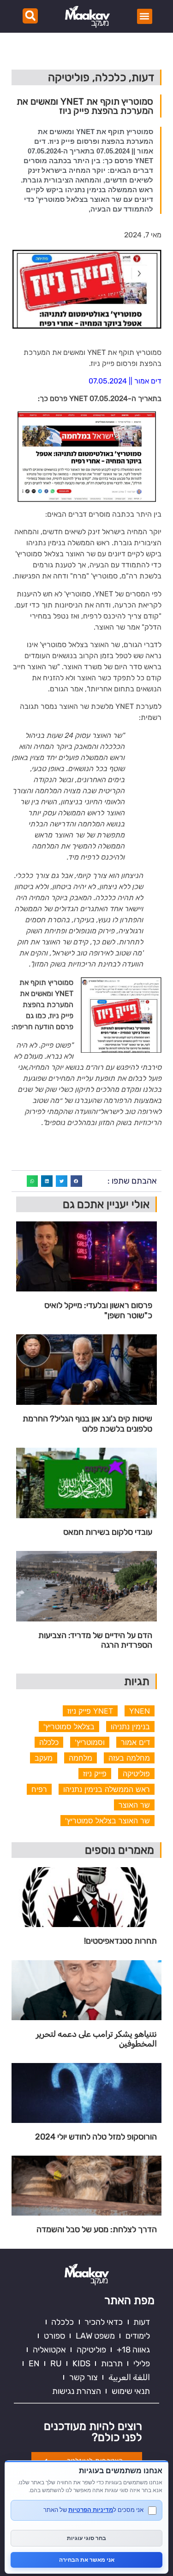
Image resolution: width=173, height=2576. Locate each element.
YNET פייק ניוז (90, 1711)
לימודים (138, 2336)
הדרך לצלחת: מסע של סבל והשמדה (97, 2230)
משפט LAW (95, 2336)
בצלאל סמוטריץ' (69, 1727)
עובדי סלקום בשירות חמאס (108, 1532)
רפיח (39, 1789)
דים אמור (135, 1742)
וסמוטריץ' (90, 1742)
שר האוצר (134, 1805)
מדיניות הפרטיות (91, 2510)
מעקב (44, 1758)
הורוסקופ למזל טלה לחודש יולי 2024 (96, 2137)
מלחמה (81, 1758)
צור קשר (84, 2377)
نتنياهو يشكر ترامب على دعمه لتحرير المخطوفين (96, 2039)
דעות (142, 2322)
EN (34, 2364)
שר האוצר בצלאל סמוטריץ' (107, 1821)
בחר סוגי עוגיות (86, 2538)
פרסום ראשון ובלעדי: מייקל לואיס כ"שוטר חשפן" (98, 1311)
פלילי (142, 2364)
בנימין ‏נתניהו (130, 1727)
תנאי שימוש (131, 2391)
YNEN (140, 1711)
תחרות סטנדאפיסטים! (120, 1941)
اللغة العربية (129, 2377)
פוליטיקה (136, 1774)
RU (56, 2364)
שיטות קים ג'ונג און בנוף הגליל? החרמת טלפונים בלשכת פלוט (87, 1424)
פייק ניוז (95, 1774)
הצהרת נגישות (77, 2391)
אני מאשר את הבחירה (87, 2560)
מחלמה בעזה (129, 1758)
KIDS (81, 2364)
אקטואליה (49, 2350)
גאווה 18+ (133, 2350)
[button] (145, 16)
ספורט (54, 2336)
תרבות (112, 2364)
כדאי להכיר (104, 2322)
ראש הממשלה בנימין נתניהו (107, 1789)
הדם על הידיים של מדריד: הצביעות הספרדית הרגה (95, 1641)
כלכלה (49, 1742)
